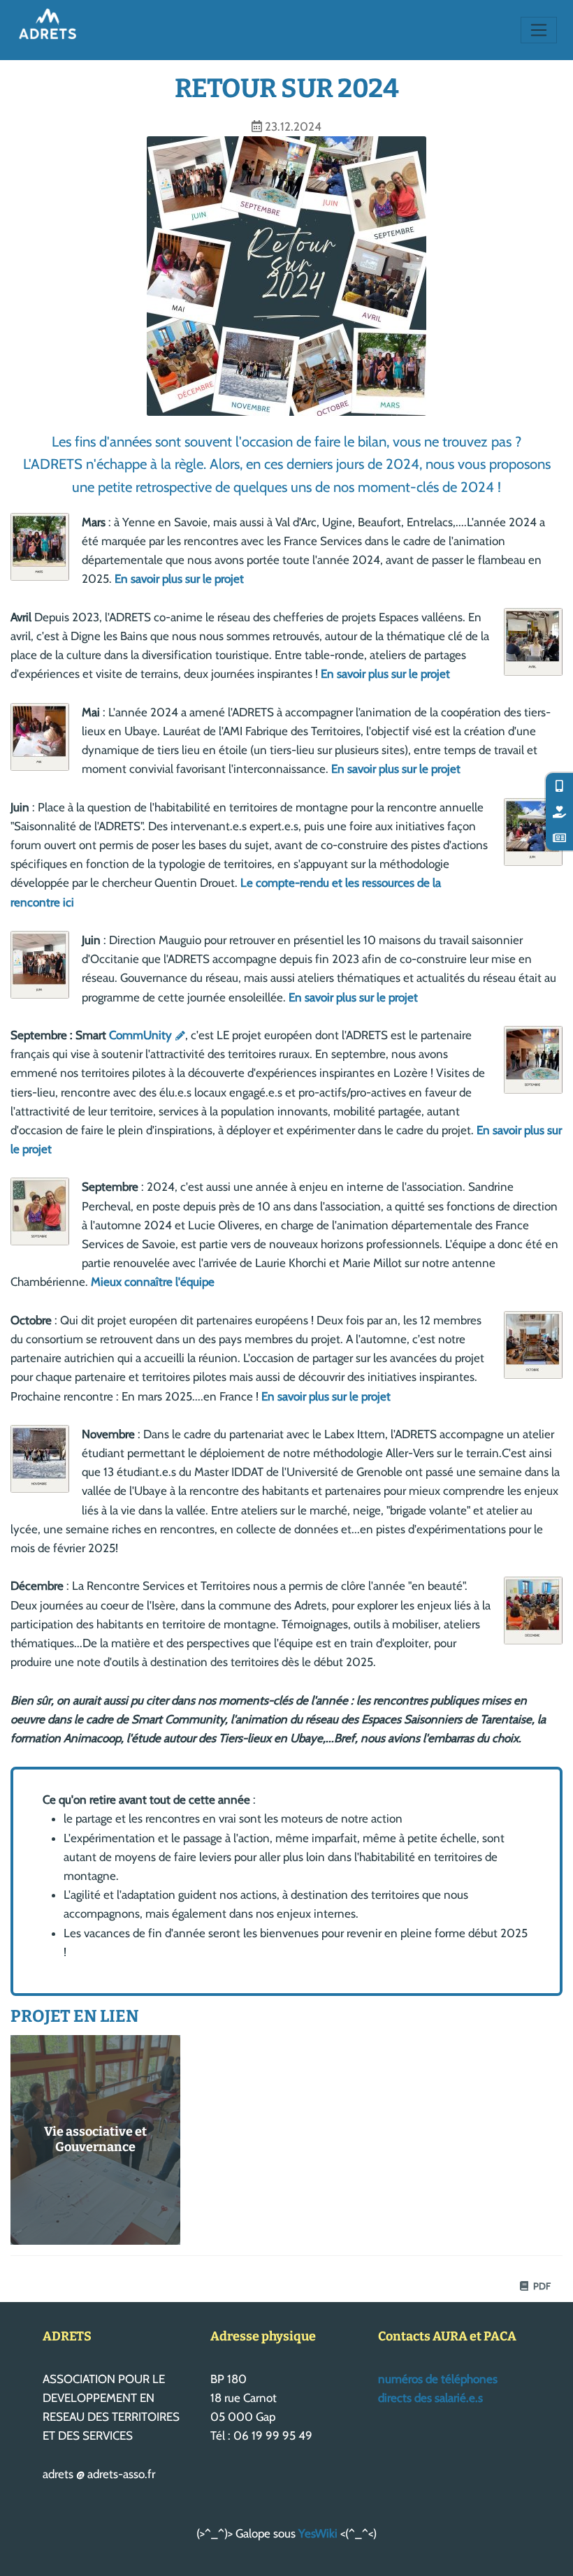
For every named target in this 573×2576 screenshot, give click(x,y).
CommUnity (140, 1035)
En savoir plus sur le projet (179, 579)
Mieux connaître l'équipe (153, 1282)
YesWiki (318, 2533)
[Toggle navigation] (539, 30)
